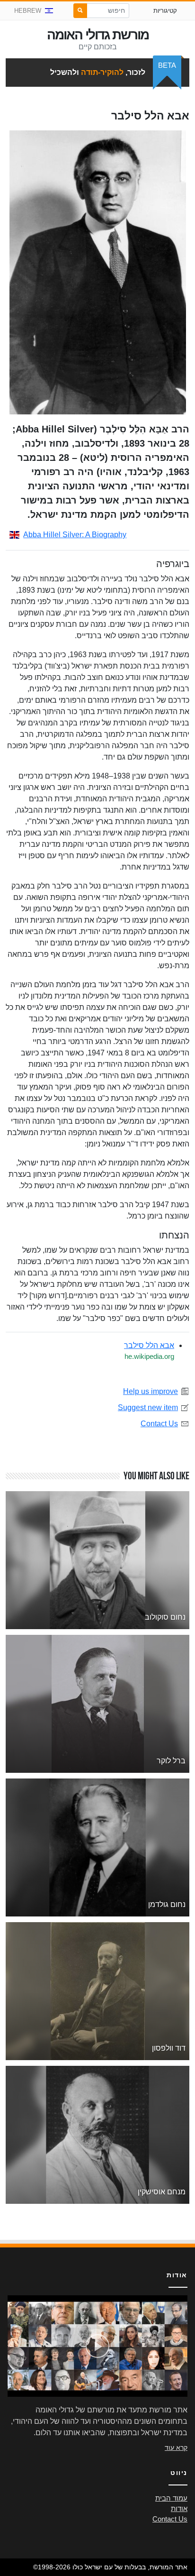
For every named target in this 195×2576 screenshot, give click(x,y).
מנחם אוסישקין (162, 2192)
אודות (179, 2509)
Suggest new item (148, 1407)
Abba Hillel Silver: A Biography (75, 535)
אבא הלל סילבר (149, 1345)
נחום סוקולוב (165, 1617)
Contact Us (159, 1424)
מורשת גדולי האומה (98, 35)
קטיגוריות (165, 11)
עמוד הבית (171, 2498)
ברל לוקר (171, 1761)
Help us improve (151, 1391)
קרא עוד (176, 2448)
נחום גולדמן (167, 1904)
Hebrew (28, 11)
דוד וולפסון (169, 2048)
